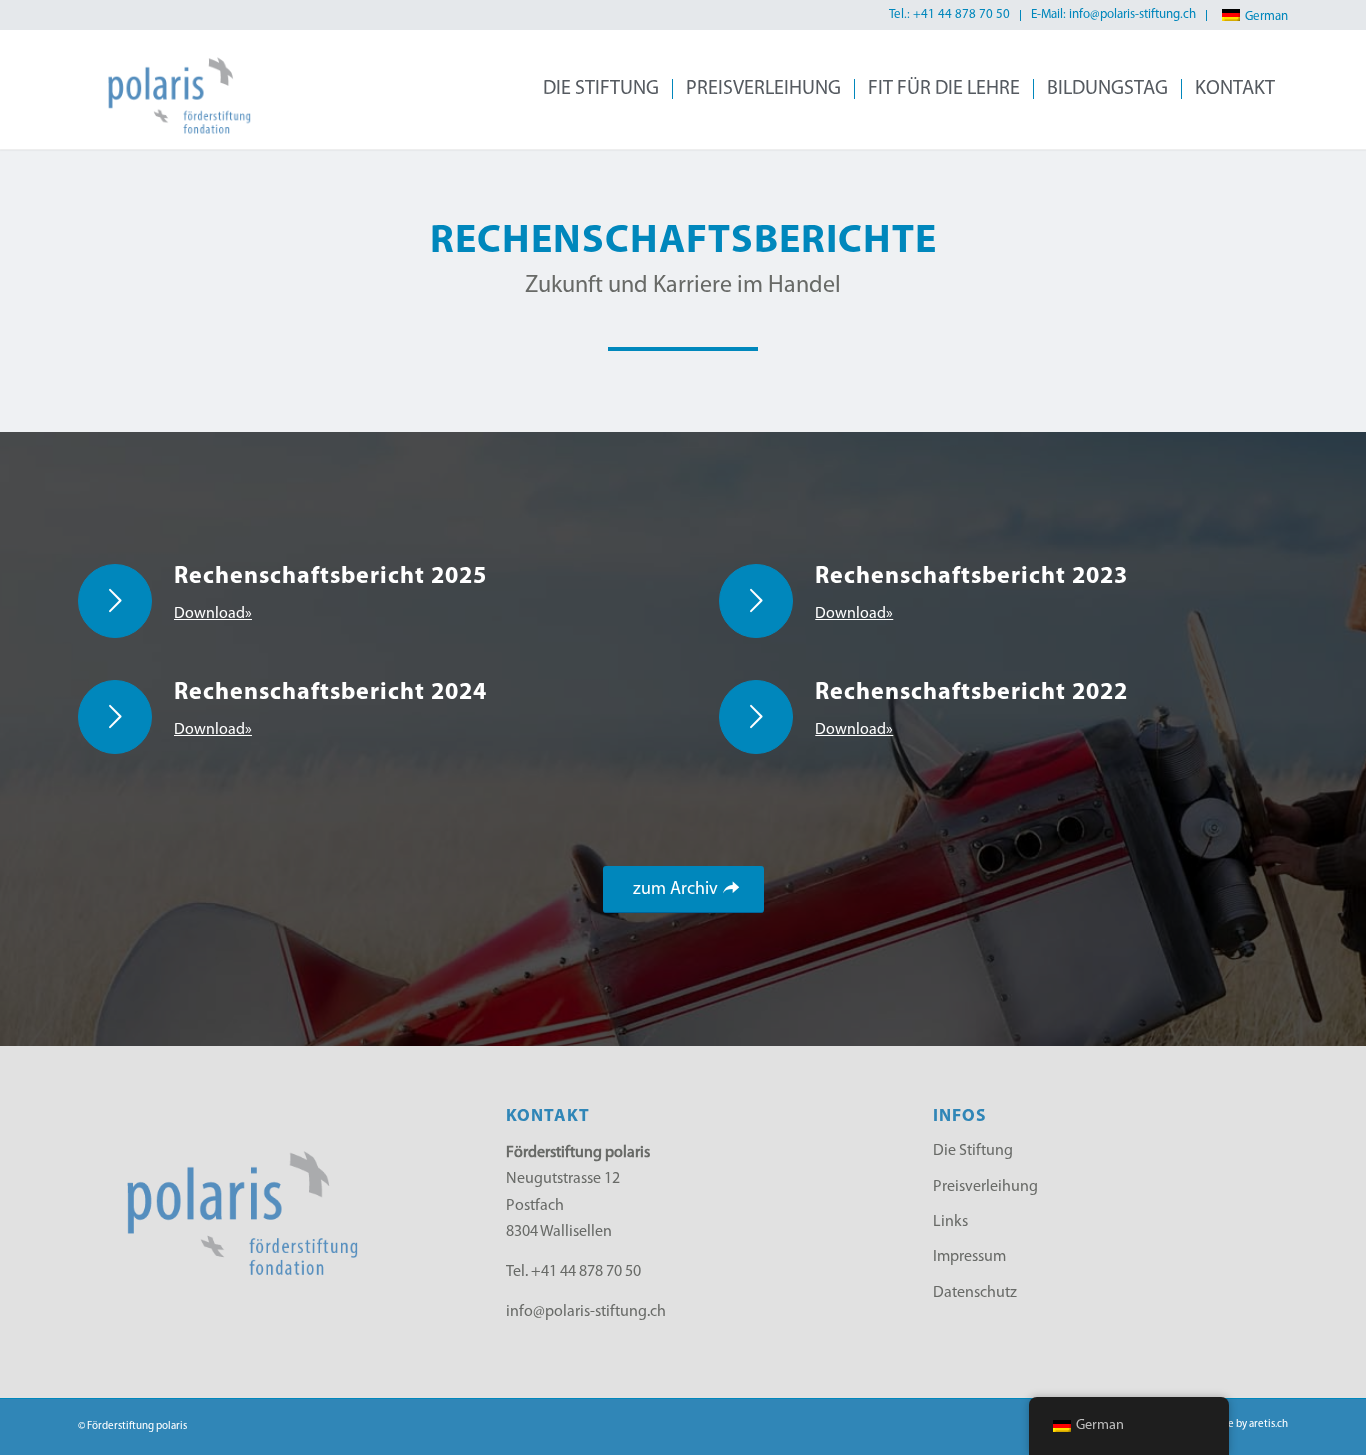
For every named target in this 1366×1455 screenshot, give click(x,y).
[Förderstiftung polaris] (170, 89)
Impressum (969, 1257)
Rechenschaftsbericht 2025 (330, 577)
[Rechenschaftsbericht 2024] (115, 717)
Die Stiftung (973, 1151)
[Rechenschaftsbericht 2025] (115, 601)
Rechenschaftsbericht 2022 (971, 693)
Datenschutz (975, 1293)
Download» (213, 614)
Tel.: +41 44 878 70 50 (949, 14)
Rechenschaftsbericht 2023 (971, 577)
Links (950, 1222)
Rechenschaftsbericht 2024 (330, 693)
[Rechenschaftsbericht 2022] (756, 717)
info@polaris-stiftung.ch (586, 1312)
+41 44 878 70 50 (586, 1272)
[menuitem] (950, 15)
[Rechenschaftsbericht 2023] (756, 601)
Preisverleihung (985, 1187)
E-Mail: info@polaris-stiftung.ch (1113, 14)
